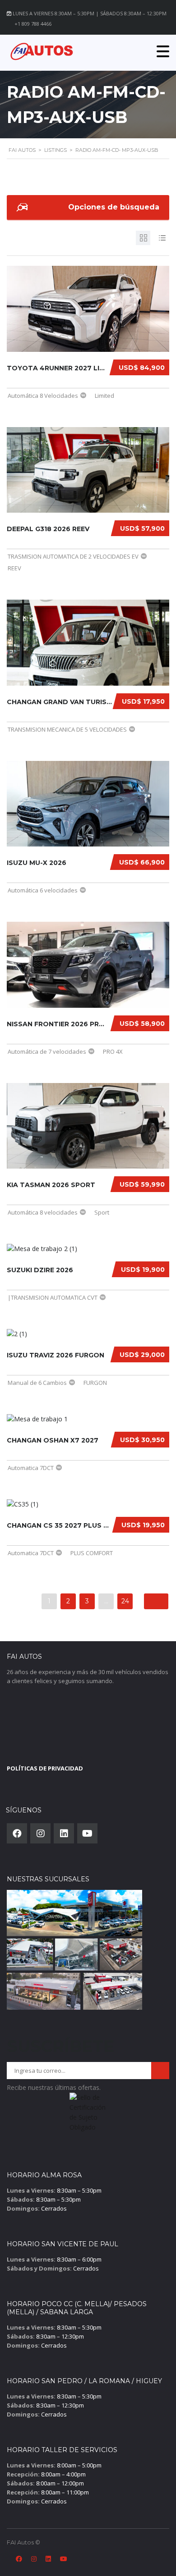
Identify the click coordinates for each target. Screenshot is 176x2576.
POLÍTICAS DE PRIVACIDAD (45, 1768)
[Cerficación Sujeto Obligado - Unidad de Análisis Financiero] (88, 2115)
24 (125, 1601)
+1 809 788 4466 (33, 24)
